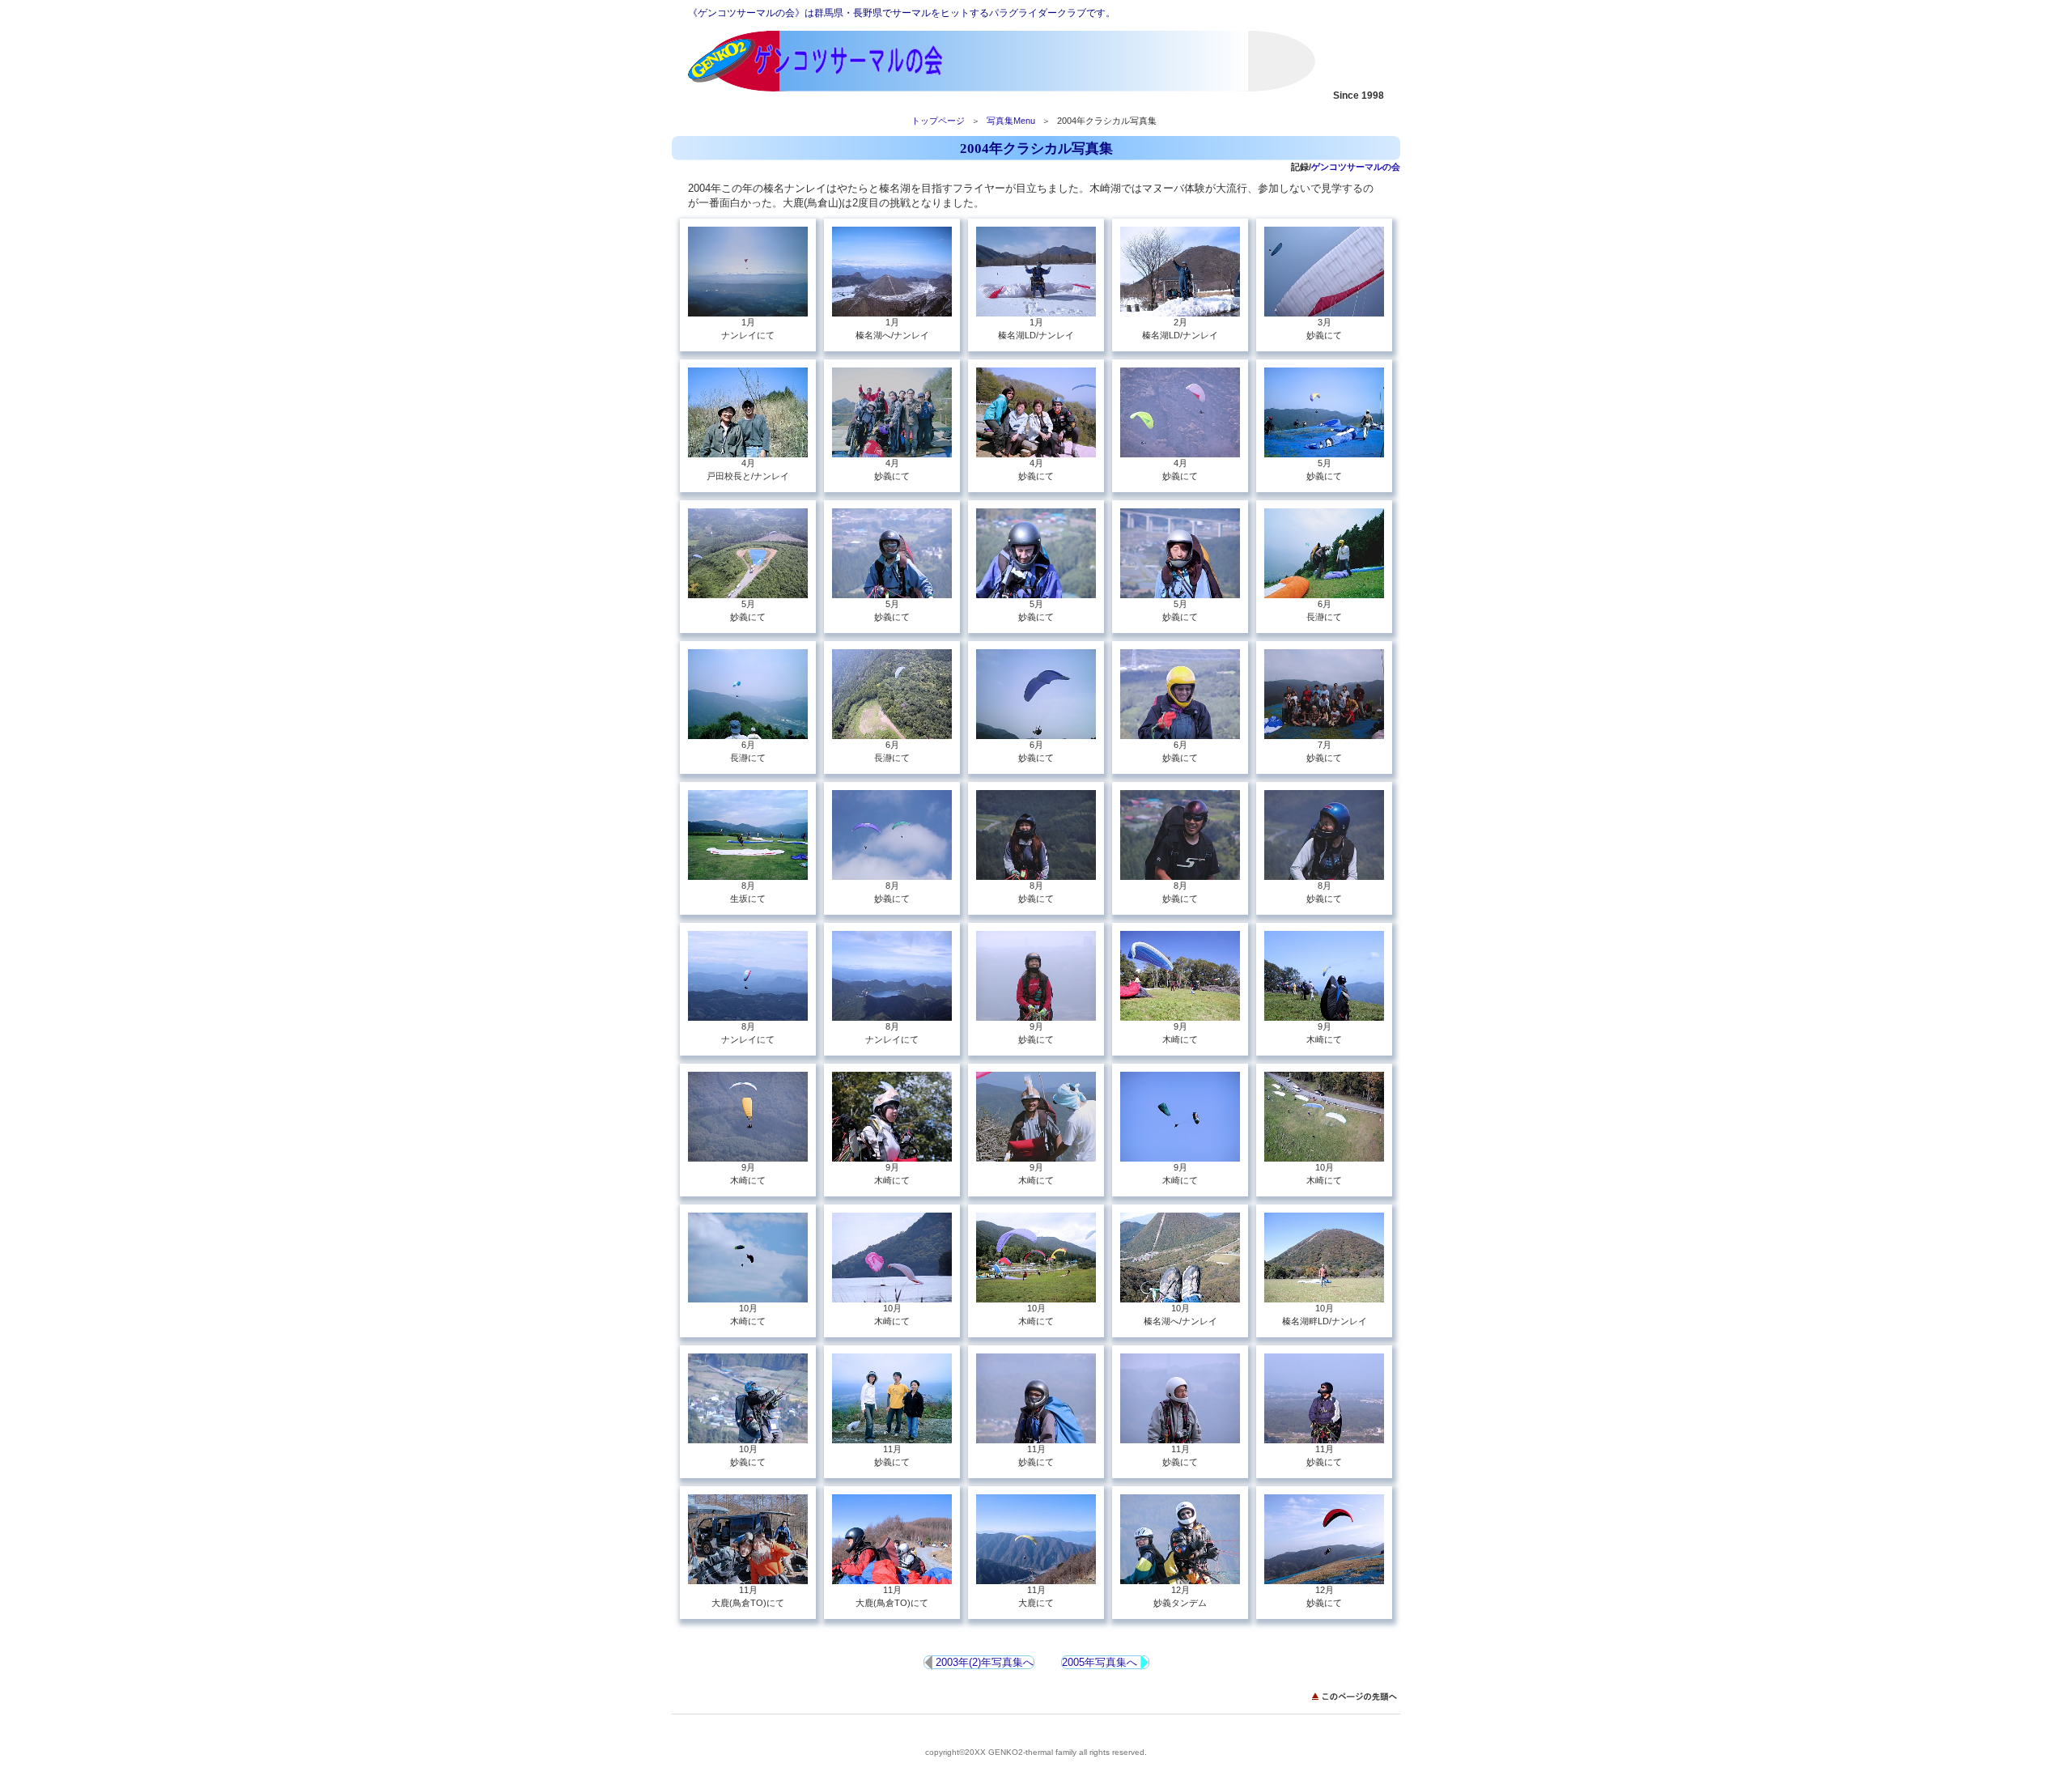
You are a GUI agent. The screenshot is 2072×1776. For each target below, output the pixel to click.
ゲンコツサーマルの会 (850, 61)
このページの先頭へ (1356, 1696)
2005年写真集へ (1101, 1662)
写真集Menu (1011, 121)
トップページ (938, 121)
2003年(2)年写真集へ (983, 1662)
